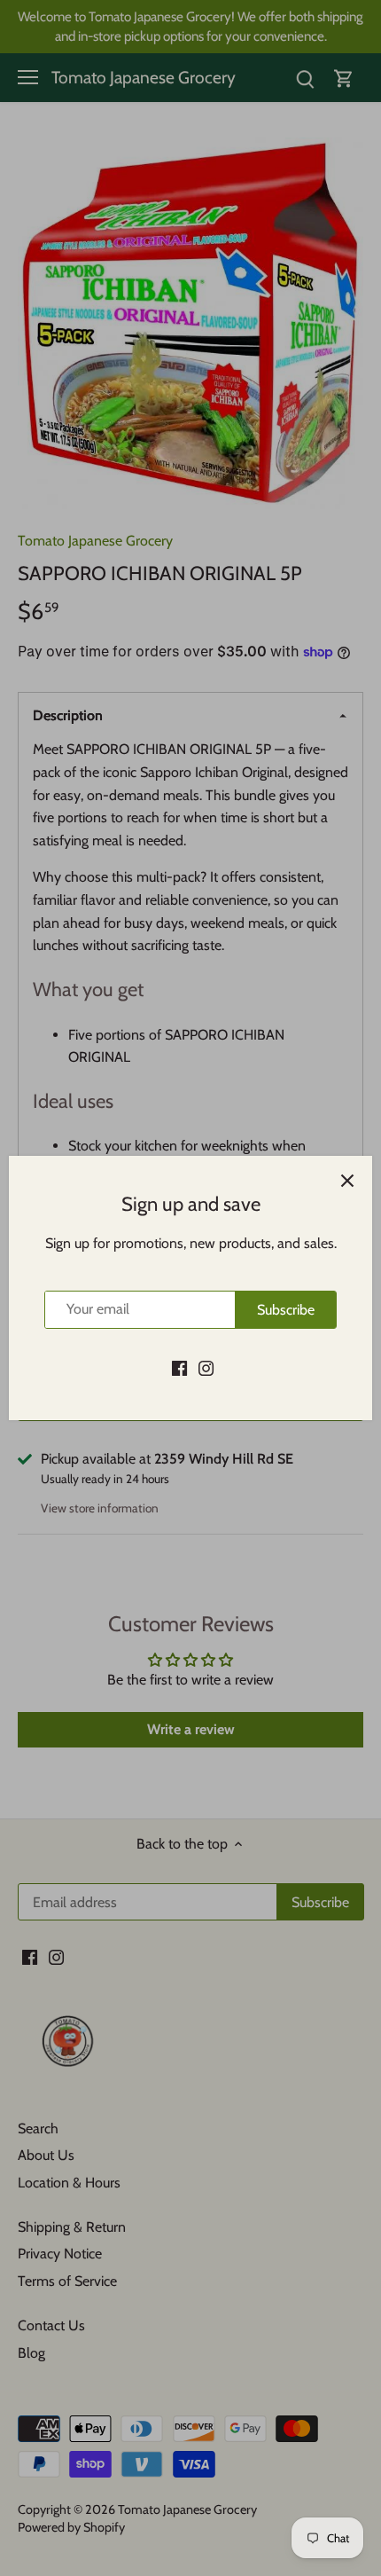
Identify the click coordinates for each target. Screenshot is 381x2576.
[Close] (347, 1181)
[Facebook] (179, 1367)
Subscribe (286, 1310)
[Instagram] (206, 1367)
